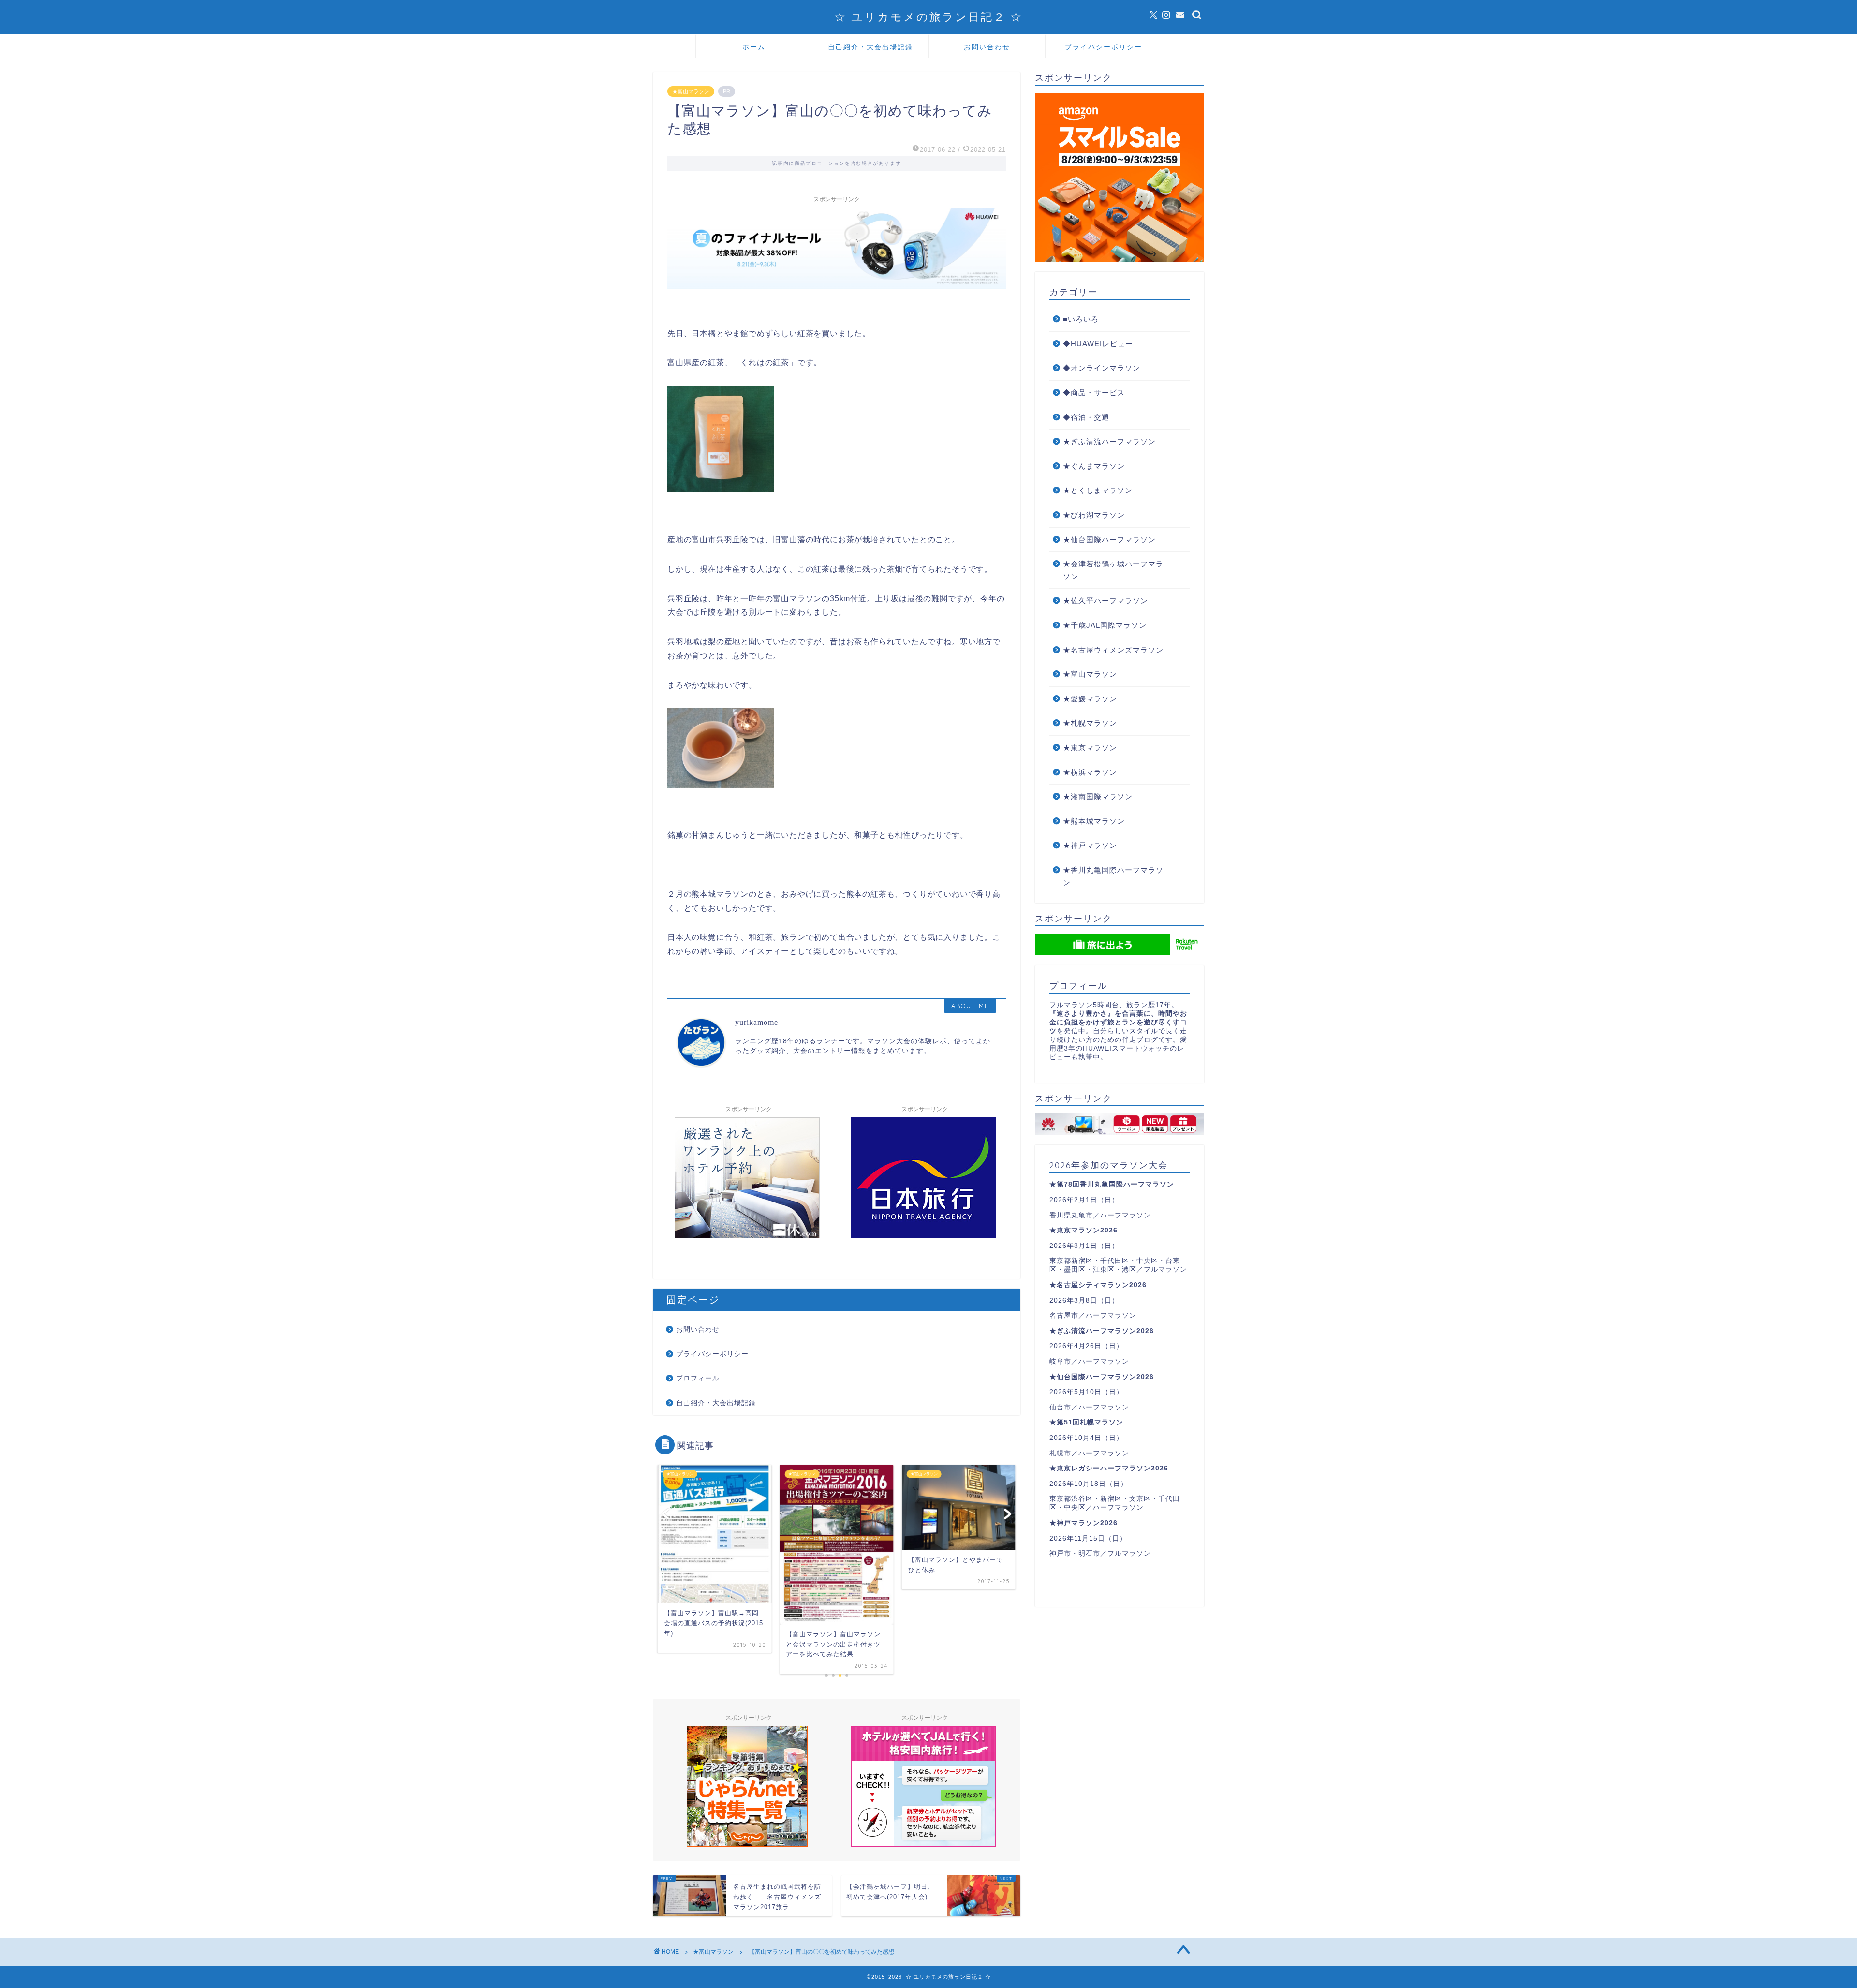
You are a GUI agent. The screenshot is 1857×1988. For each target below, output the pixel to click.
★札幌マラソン (1090, 723)
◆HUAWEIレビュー (1098, 344)
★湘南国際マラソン (1098, 796)
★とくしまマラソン (1098, 490)
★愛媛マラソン (1090, 699)
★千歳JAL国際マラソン (1105, 625)
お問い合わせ (987, 47)
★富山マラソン (691, 91)
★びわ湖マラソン (1094, 515)
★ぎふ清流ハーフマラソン (1109, 441)
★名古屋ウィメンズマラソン (1113, 650)
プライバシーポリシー (1104, 47)
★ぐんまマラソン (1094, 466)
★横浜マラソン (1090, 772)
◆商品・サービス (1094, 393)
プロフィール (698, 1378)
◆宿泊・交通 (1086, 417)
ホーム (754, 47)
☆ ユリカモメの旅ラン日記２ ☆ (928, 17)
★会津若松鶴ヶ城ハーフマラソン (1113, 570)
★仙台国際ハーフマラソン (1109, 540)
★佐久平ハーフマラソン (1105, 601)
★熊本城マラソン (1094, 821)
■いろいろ (1081, 319)
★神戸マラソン (1090, 845)
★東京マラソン (1090, 748)
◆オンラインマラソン (1102, 368)
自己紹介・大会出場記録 (870, 47)
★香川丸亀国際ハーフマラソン (1113, 876)
